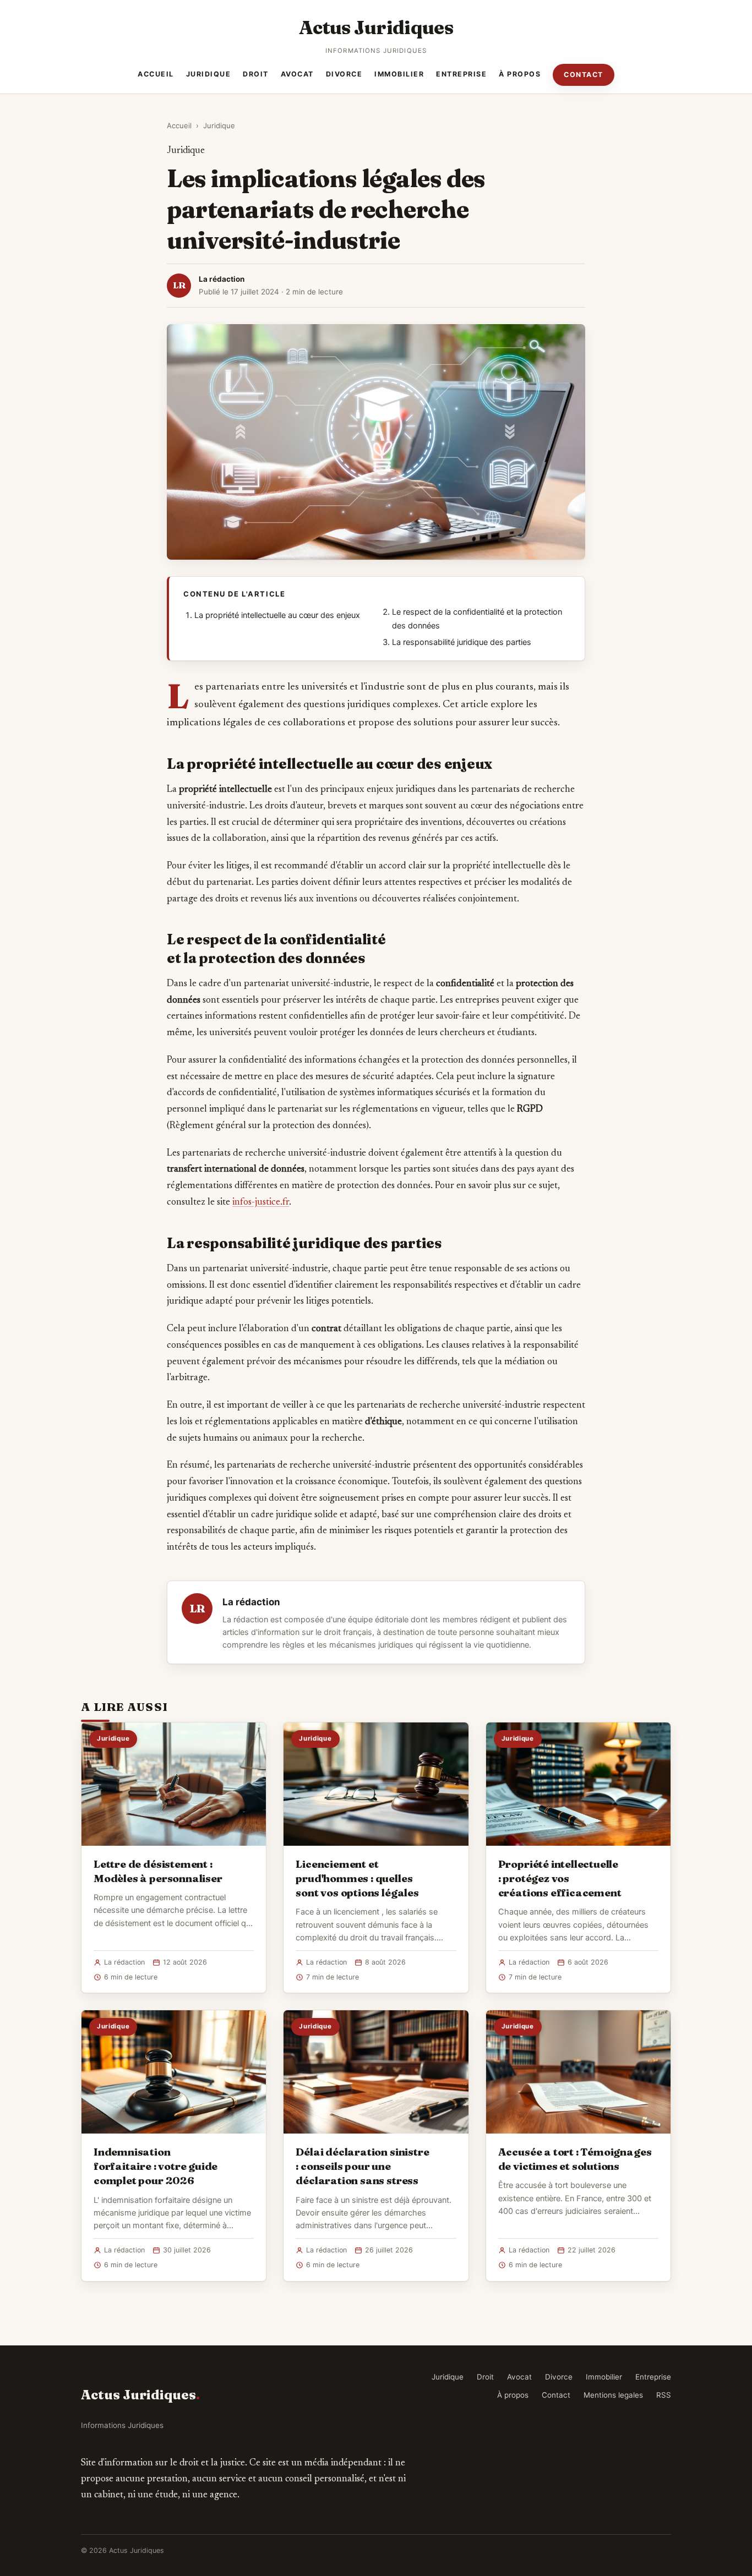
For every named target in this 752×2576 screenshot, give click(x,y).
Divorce (344, 74)
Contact (584, 75)
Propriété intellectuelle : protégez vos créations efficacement (560, 1878)
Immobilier (399, 74)
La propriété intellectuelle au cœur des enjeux (277, 615)
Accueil (156, 74)
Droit (256, 74)
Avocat (297, 74)
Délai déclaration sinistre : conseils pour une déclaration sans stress (362, 2166)
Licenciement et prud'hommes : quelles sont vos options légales (357, 1878)
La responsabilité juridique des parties (462, 642)
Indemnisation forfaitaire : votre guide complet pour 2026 (156, 2166)
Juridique (209, 74)
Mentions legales (613, 2395)
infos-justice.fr (261, 1202)
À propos (520, 74)
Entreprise (461, 74)
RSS (664, 2395)
